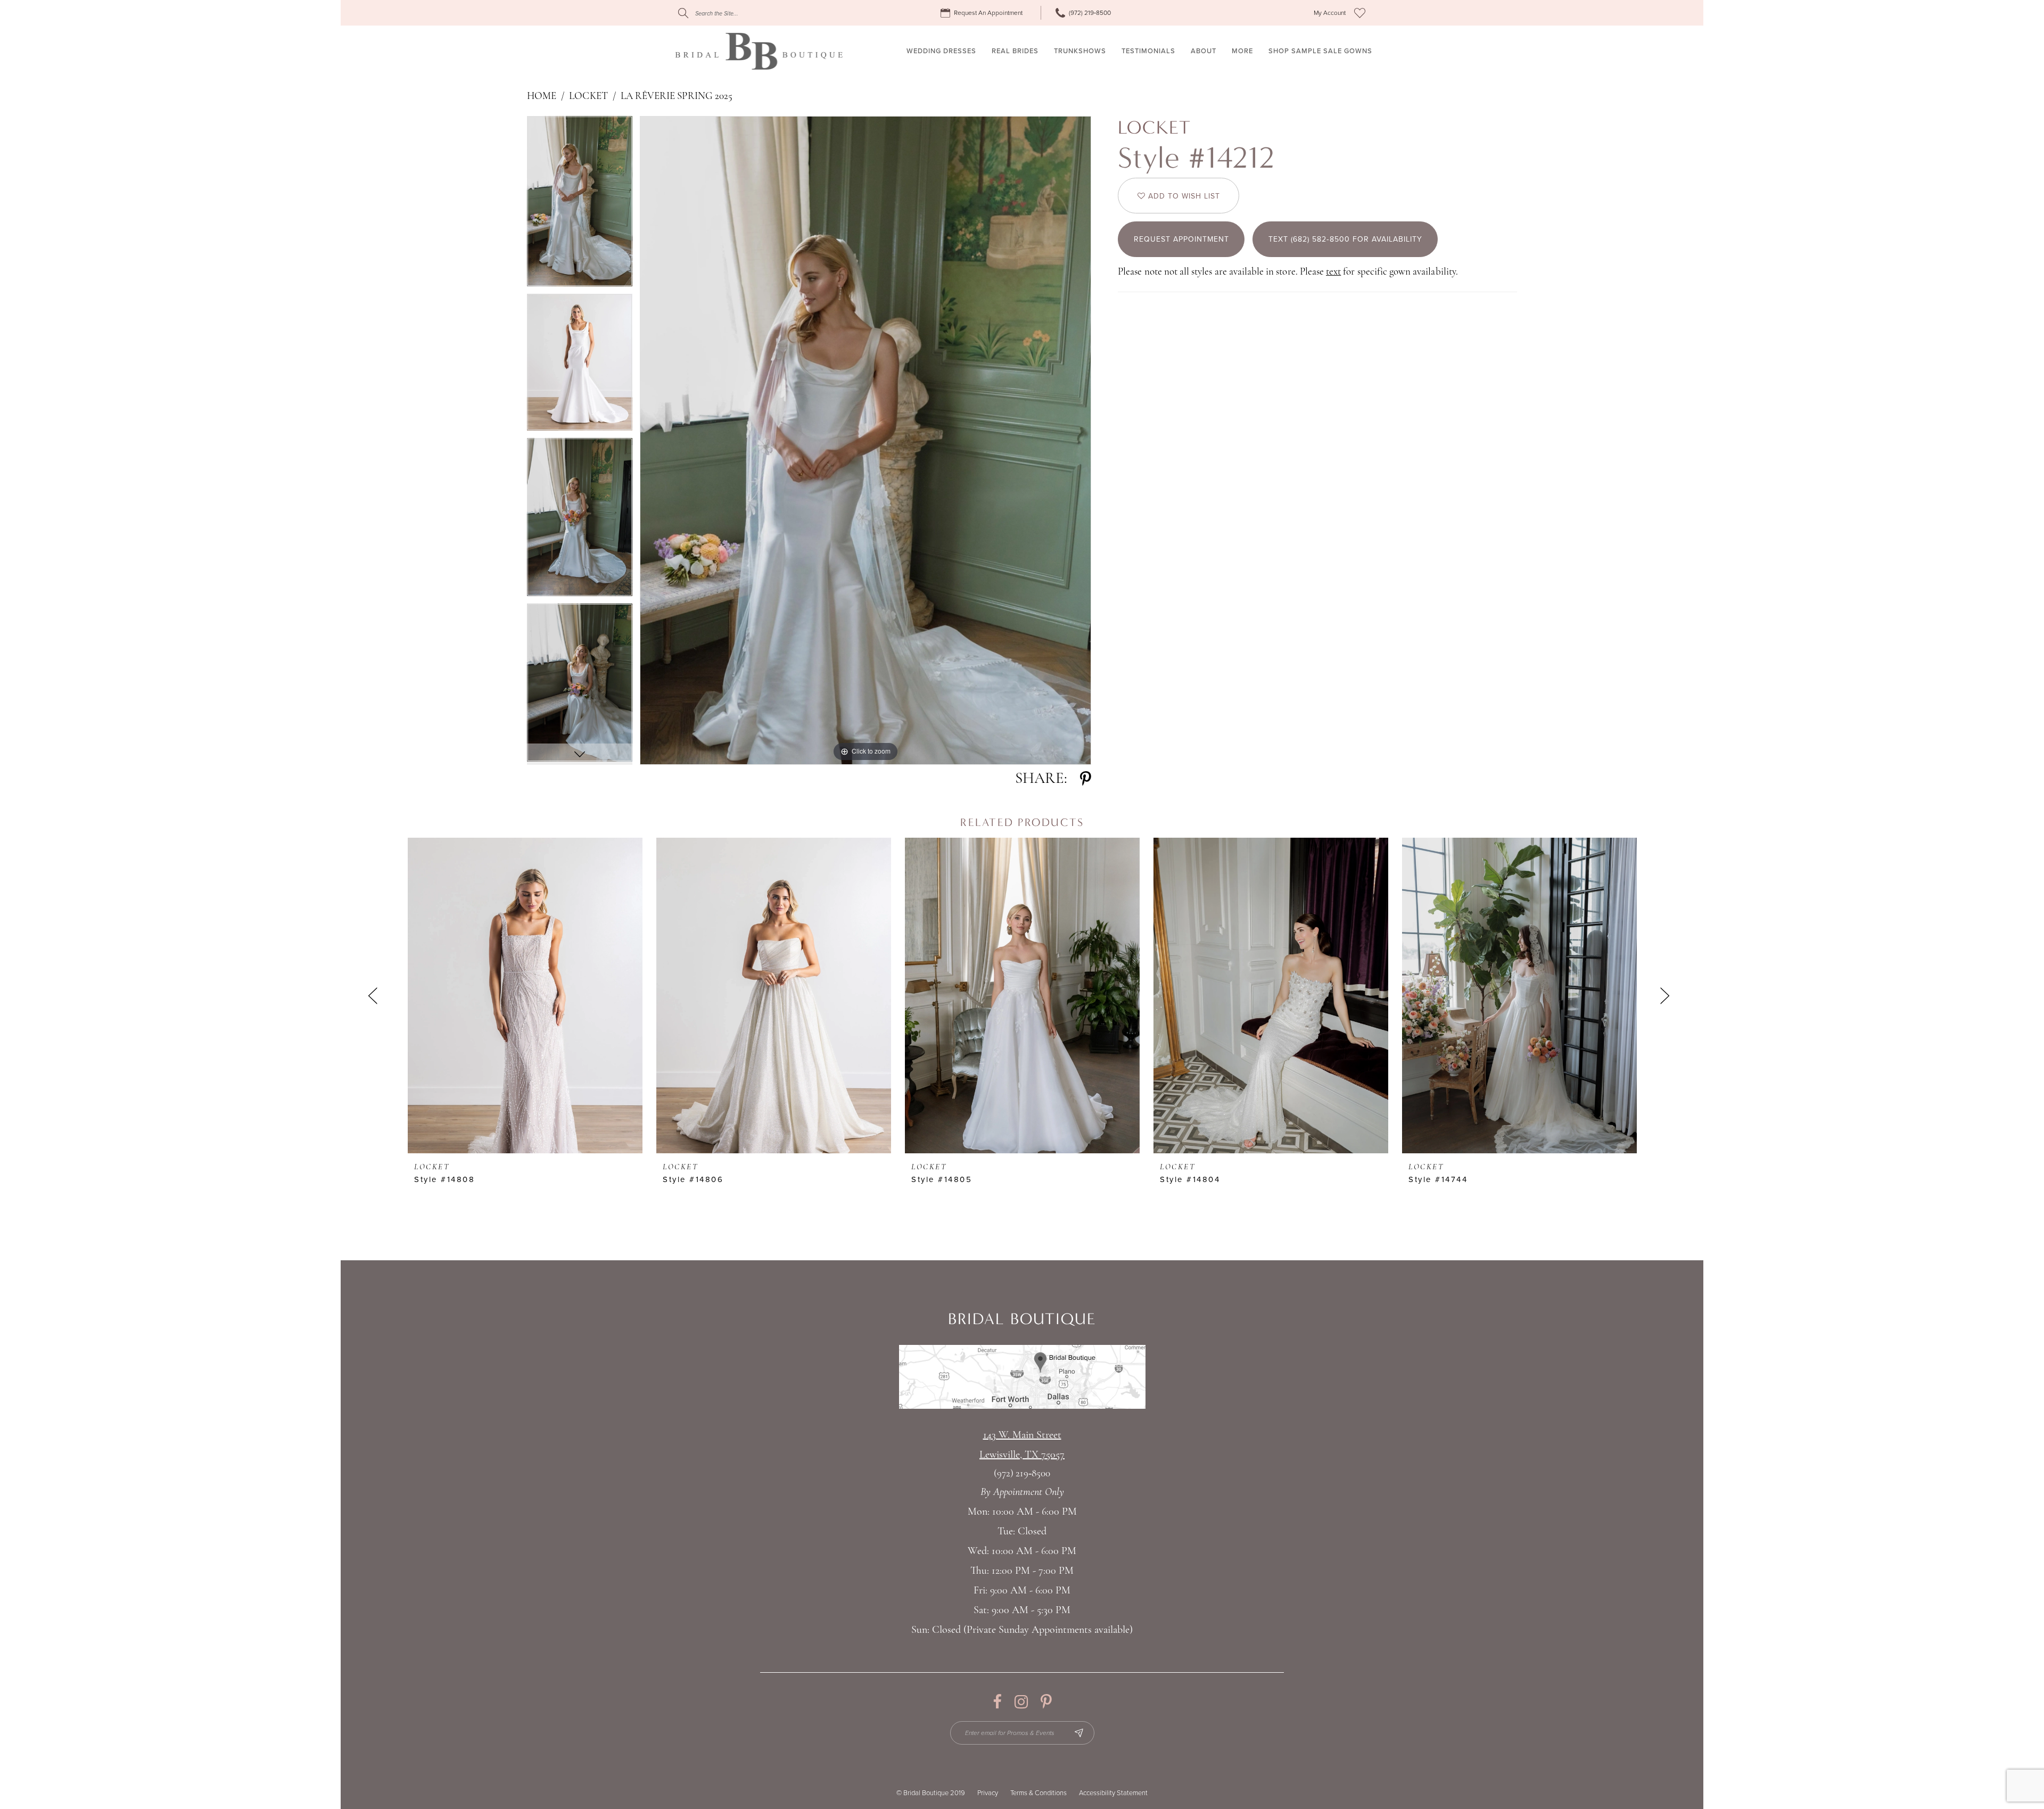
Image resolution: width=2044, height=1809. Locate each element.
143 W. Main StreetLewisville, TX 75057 (1022, 1445)
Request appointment (1181, 239)
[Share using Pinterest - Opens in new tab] (1086, 779)
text (1333, 272)
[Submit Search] (683, 13)
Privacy (988, 1793)
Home (542, 97)
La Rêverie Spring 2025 (677, 97)
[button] (1330, 13)
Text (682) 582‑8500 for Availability (1345, 239)
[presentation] (525, 996)
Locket (588, 97)
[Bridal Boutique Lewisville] (759, 51)
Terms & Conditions (1039, 1793)
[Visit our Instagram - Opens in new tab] (1021, 1702)
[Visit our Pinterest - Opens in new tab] (1046, 1702)
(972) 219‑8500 (1022, 1474)
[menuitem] (983, 13)
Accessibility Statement (1113, 1793)
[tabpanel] (580, 205)
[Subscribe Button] (1079, 1733)
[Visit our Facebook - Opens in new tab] (997, 1702)
